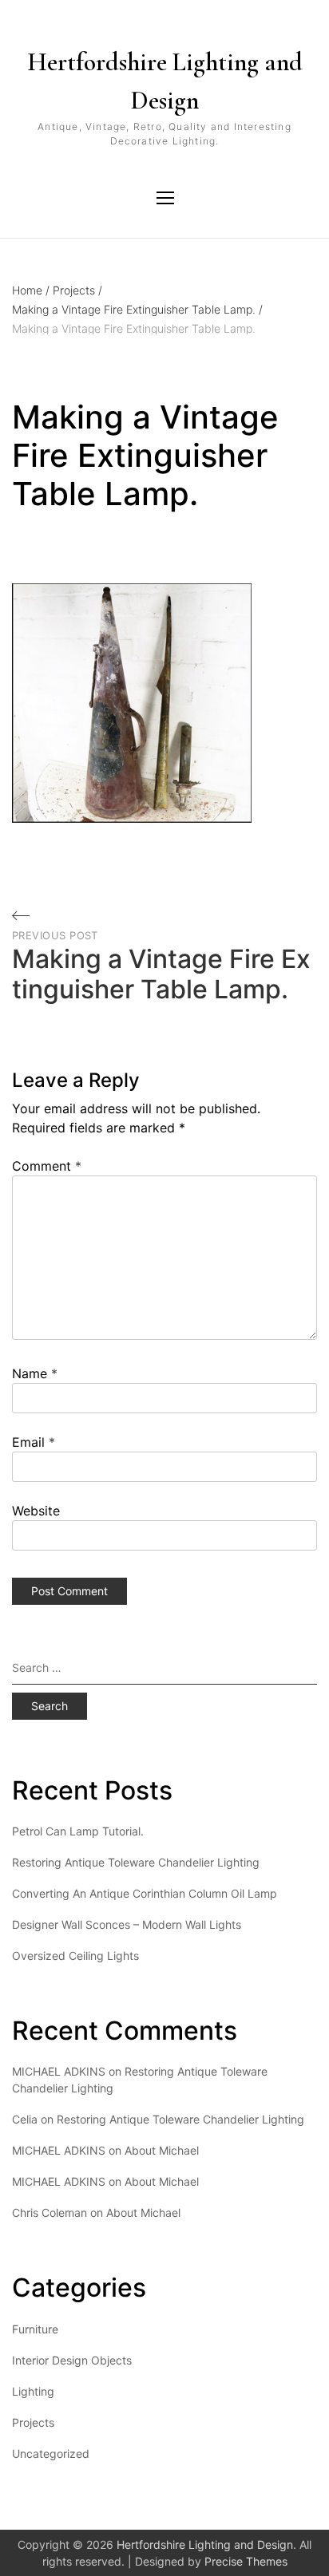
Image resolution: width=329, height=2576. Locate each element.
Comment (47, 1166)
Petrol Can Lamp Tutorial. (78, 1831)
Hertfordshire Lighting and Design (165, 81)
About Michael (162, 2150)
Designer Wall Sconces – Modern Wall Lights (127, 1924)
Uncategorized (51, 2454)
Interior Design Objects (72, 2360)
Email (34, 1442)
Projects (77, 290)
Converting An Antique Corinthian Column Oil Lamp (145, 1893)
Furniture (35, 2329)
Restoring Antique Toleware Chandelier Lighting (136, 1862)
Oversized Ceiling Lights (75, 1956)
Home (31, 290)
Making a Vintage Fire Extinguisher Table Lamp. (137, 309)
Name (35, 1373)
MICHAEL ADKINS (59, 2150)
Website (36, 1511)
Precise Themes (246, 2561)
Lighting (33, 2391)
